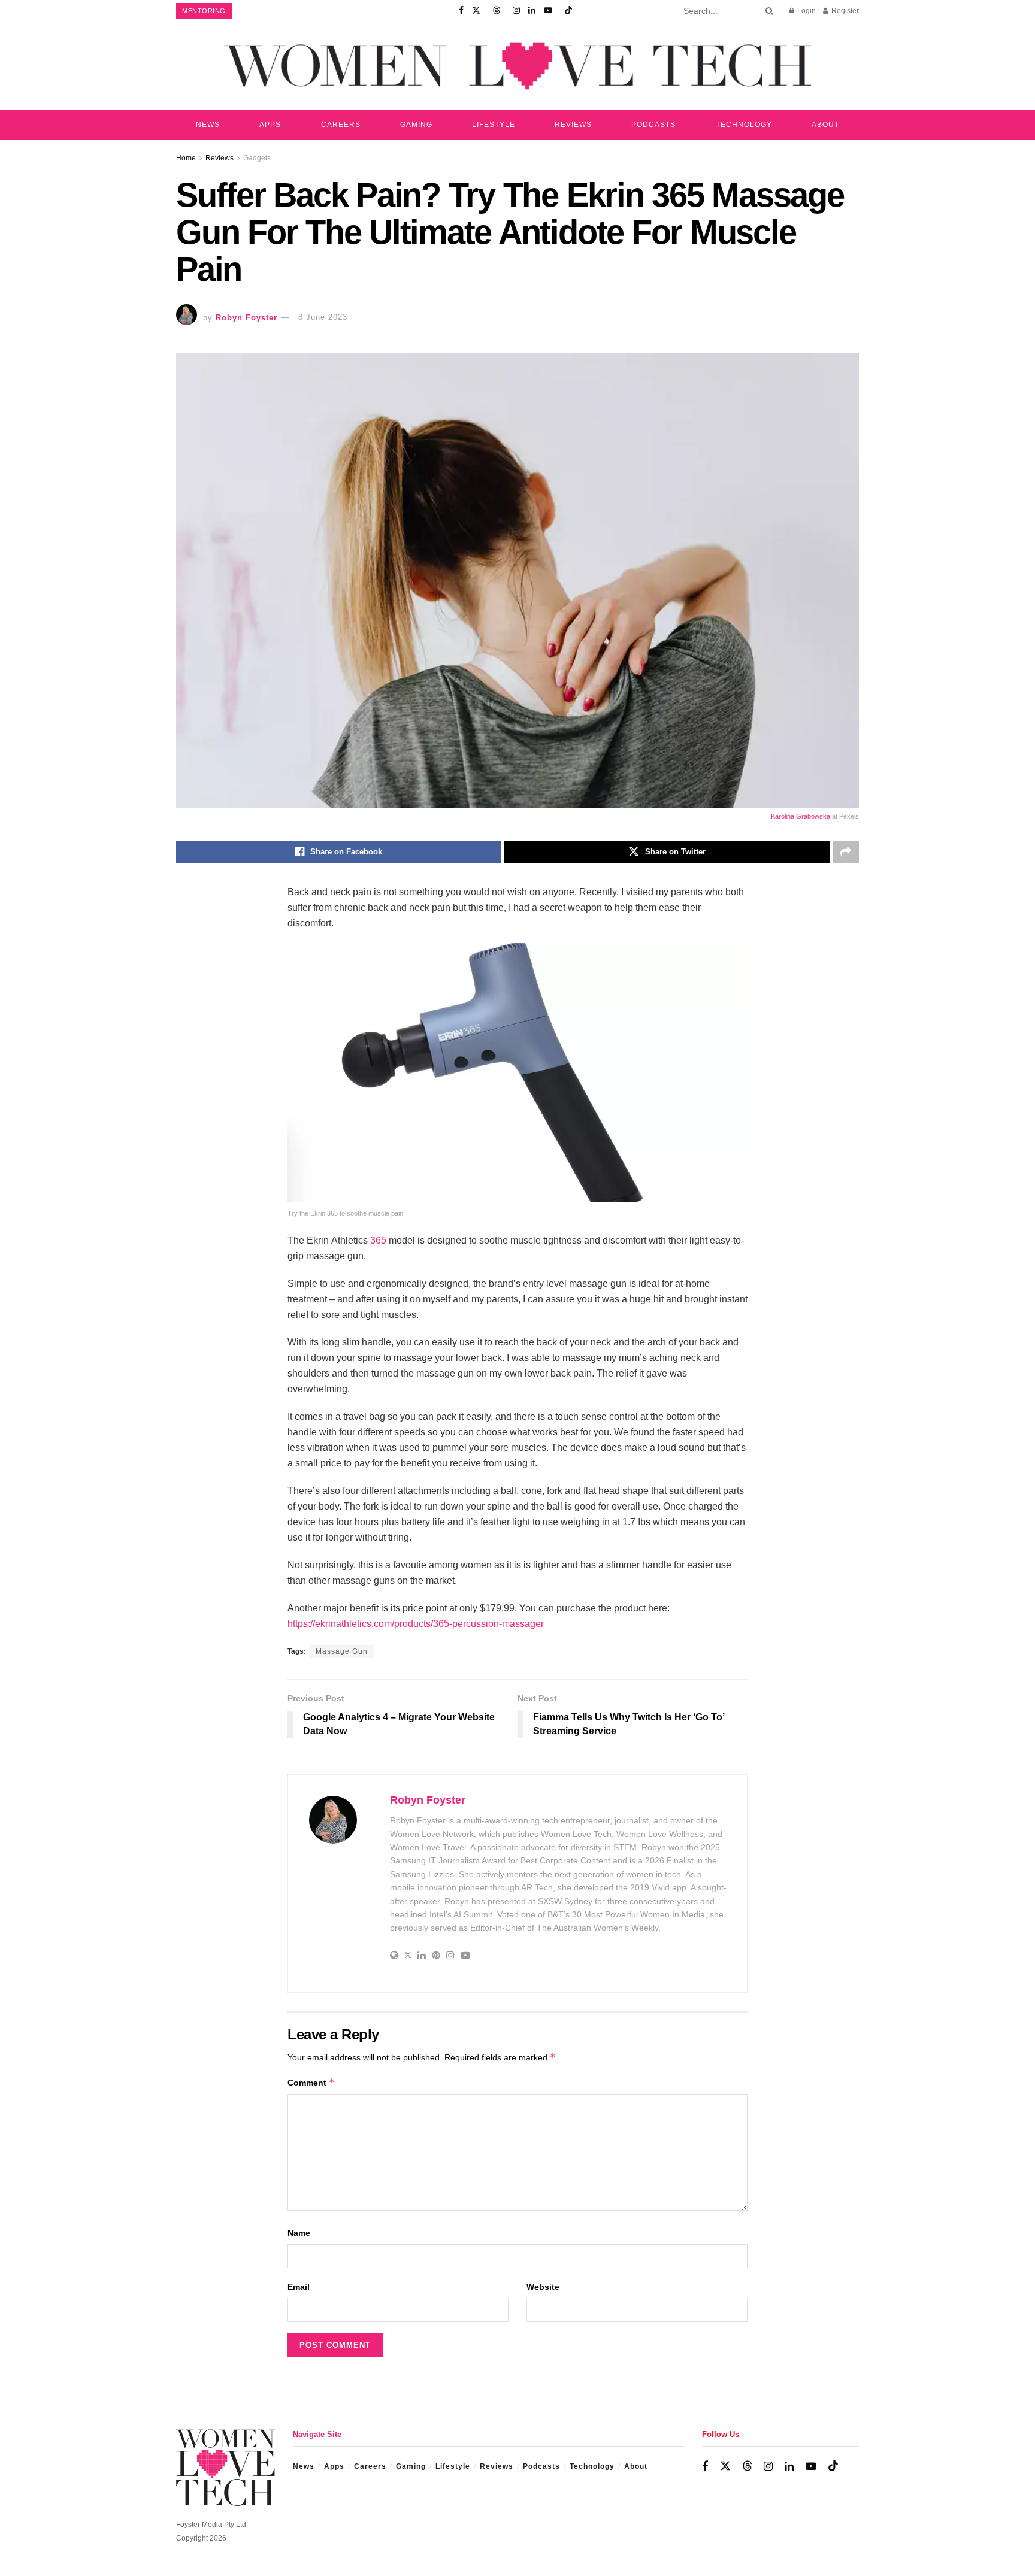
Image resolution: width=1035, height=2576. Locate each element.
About (825, 125)
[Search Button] (767, 11)
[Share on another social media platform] (846, 852)
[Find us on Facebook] (461, 11)
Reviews (573, 125)
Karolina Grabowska (801, 816)
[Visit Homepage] (517, 66)
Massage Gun (342, 1651)
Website (543, 2287)
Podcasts (653, 125)
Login (806, 11)
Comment (311, 2082)
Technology (744, 125)
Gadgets (257, 158)
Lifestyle (494, 125)
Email (299, 2287)
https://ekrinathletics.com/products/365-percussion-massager (416, 1624)
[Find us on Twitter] (476, 11)
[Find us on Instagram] (516, 11)
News (208, 125)
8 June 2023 (323, 317)
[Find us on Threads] (497, 11)
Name (299, 2233)
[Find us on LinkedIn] (532, 11)
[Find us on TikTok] (568, 11)
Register (844, 11)
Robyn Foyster (246, 317)
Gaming (416, 125)
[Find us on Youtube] (548, 11)
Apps (270, 125)
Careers (341, 125)
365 (378, 1240)
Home (186, 158)
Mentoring (204, 11)
